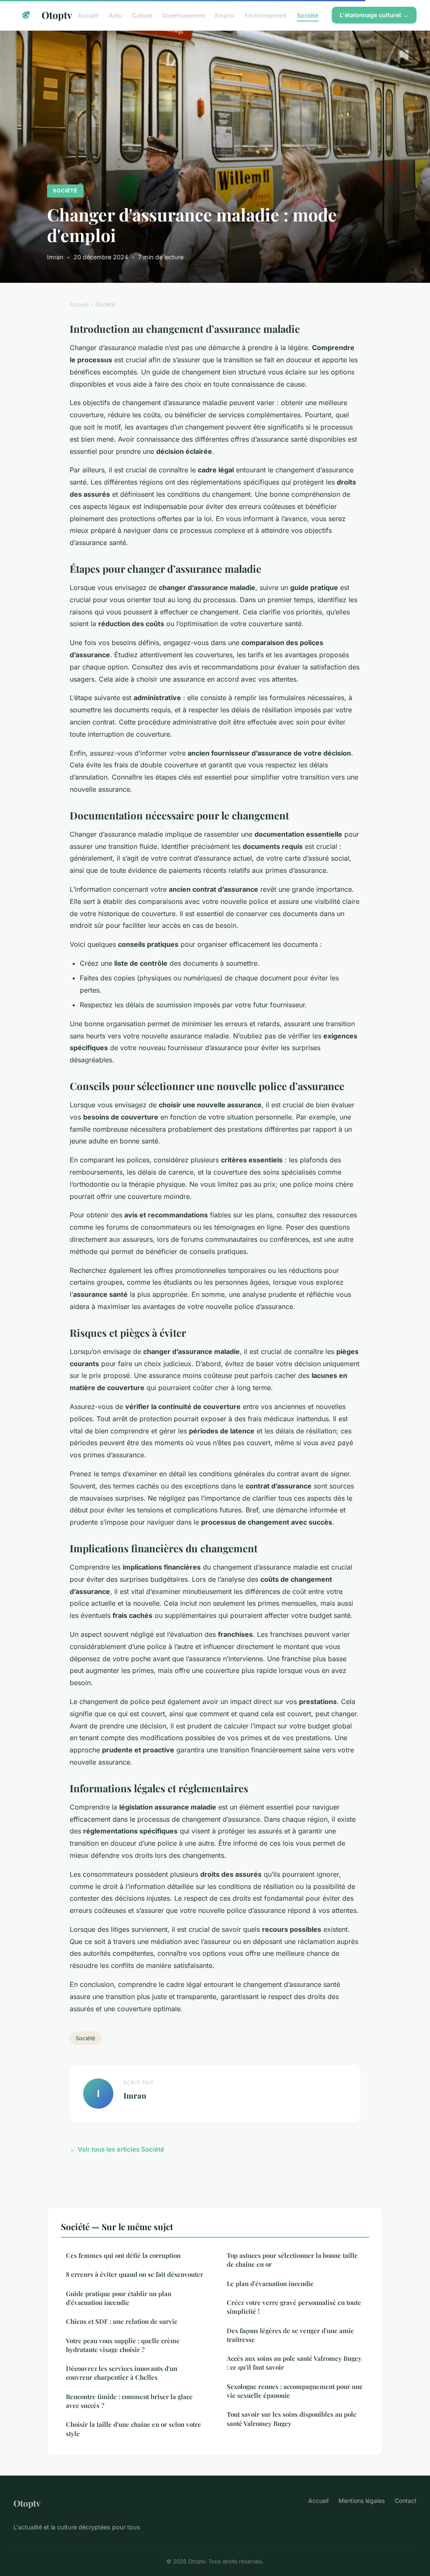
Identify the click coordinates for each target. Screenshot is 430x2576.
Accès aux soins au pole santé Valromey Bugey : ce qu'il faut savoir (294, 2363)
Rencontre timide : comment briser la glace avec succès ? (129, 2401)
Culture (142, 15)
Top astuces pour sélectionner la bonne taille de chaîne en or (292, 2260)
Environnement (266, 15)
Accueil (88, 15)
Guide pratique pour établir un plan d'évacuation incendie (119, 2298)
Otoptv (53, 15)
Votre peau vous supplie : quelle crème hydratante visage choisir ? (123, 2345)
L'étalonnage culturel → (374, 15)
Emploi (225, 15)
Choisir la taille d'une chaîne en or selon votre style (134, 2429)
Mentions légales (362, 2501)
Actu (115, 15)
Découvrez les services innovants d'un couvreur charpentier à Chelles (122, 2373)
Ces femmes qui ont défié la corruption (123, 2255)
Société (308, 15)
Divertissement (184, 15)
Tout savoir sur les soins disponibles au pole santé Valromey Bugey (292, 2419)
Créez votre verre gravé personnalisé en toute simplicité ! (294, 2307)
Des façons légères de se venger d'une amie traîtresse (290, 2335)
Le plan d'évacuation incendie (270, 2284)
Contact (406, 2501)
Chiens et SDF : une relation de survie (122, 2321)
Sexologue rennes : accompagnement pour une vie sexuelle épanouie (295, 2391)
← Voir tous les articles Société (117, 2149)
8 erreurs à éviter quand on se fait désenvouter (135, 2274)
